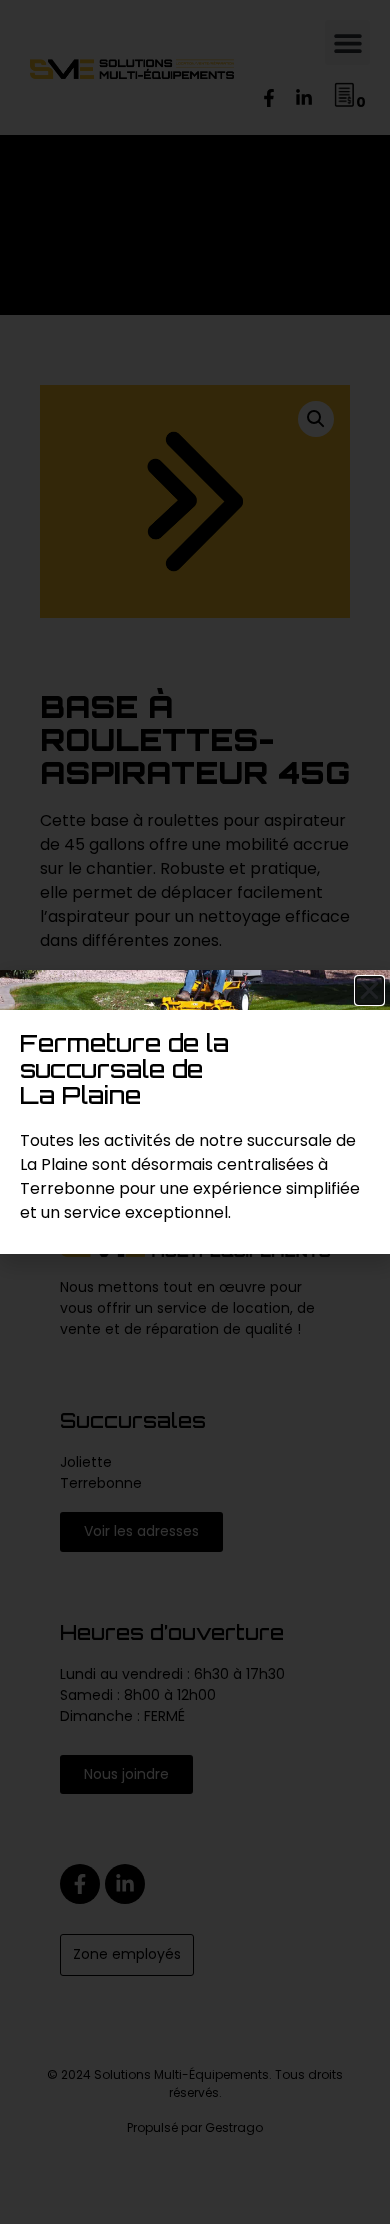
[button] (369, 990)
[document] (195, 1112)
